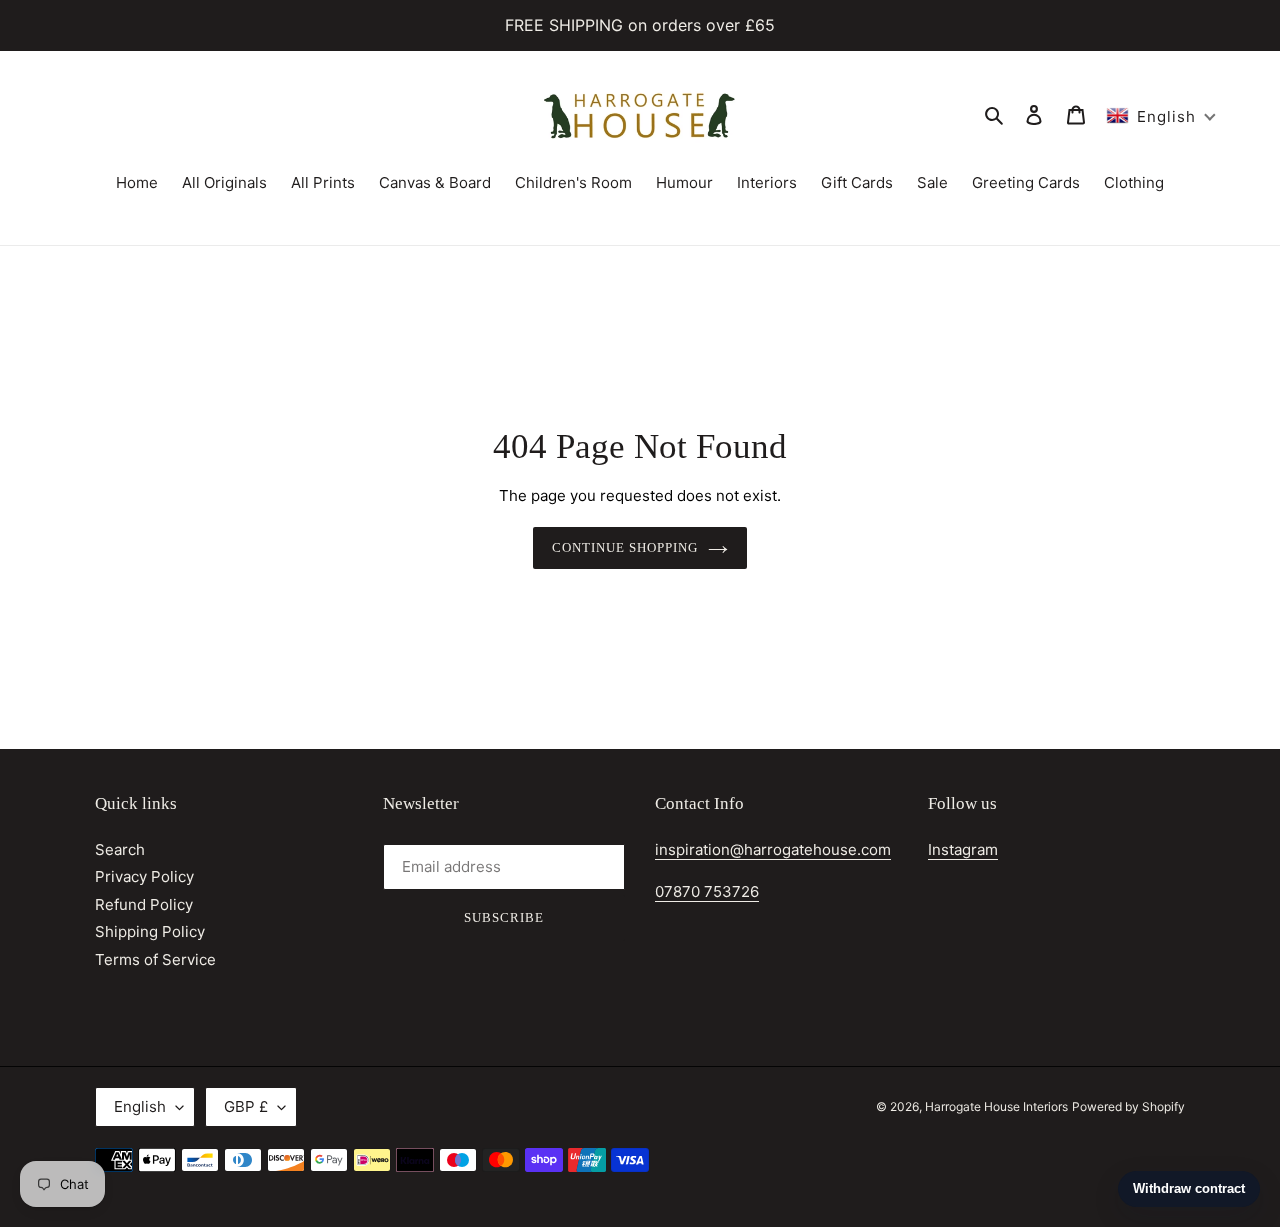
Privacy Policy (144, 876)
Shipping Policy (150, 931)
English (140, 1106)
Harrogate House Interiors (996, 1106)
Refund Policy (144, 904)
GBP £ (246, 1106)
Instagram (963, 849)
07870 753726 (707, 891)
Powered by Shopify (1128, 1106)
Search (120, 849)
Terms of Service (155, 959)
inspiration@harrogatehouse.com (773, 849)
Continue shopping (625, 547)
